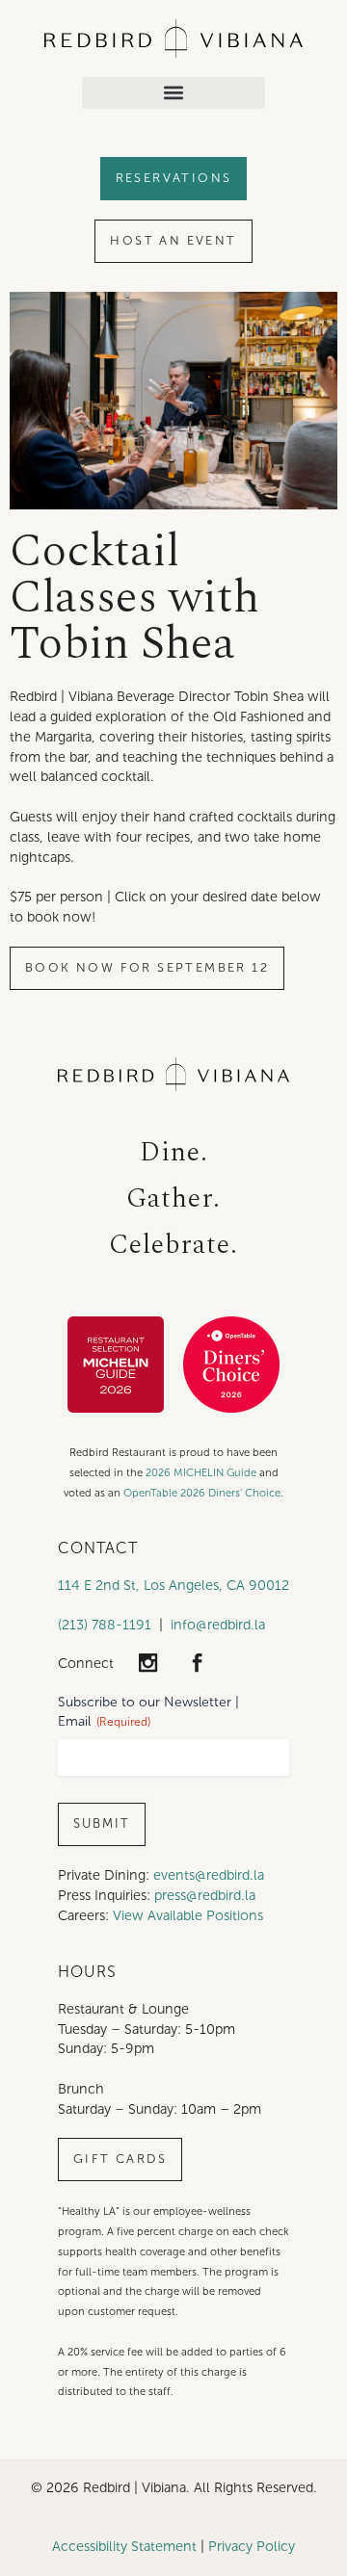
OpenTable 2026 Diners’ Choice (202, 1493)
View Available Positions (188, 1915)
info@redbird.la (218, 1625)
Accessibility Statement (124, 2546)
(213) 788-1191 (105, 1625)
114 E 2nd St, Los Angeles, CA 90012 (173, 1585)
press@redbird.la (205, 1895)
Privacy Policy (252, 2546)
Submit (102, 1824)
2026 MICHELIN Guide (201, 1472)
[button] (173, 93)
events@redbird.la (209, 1875)
